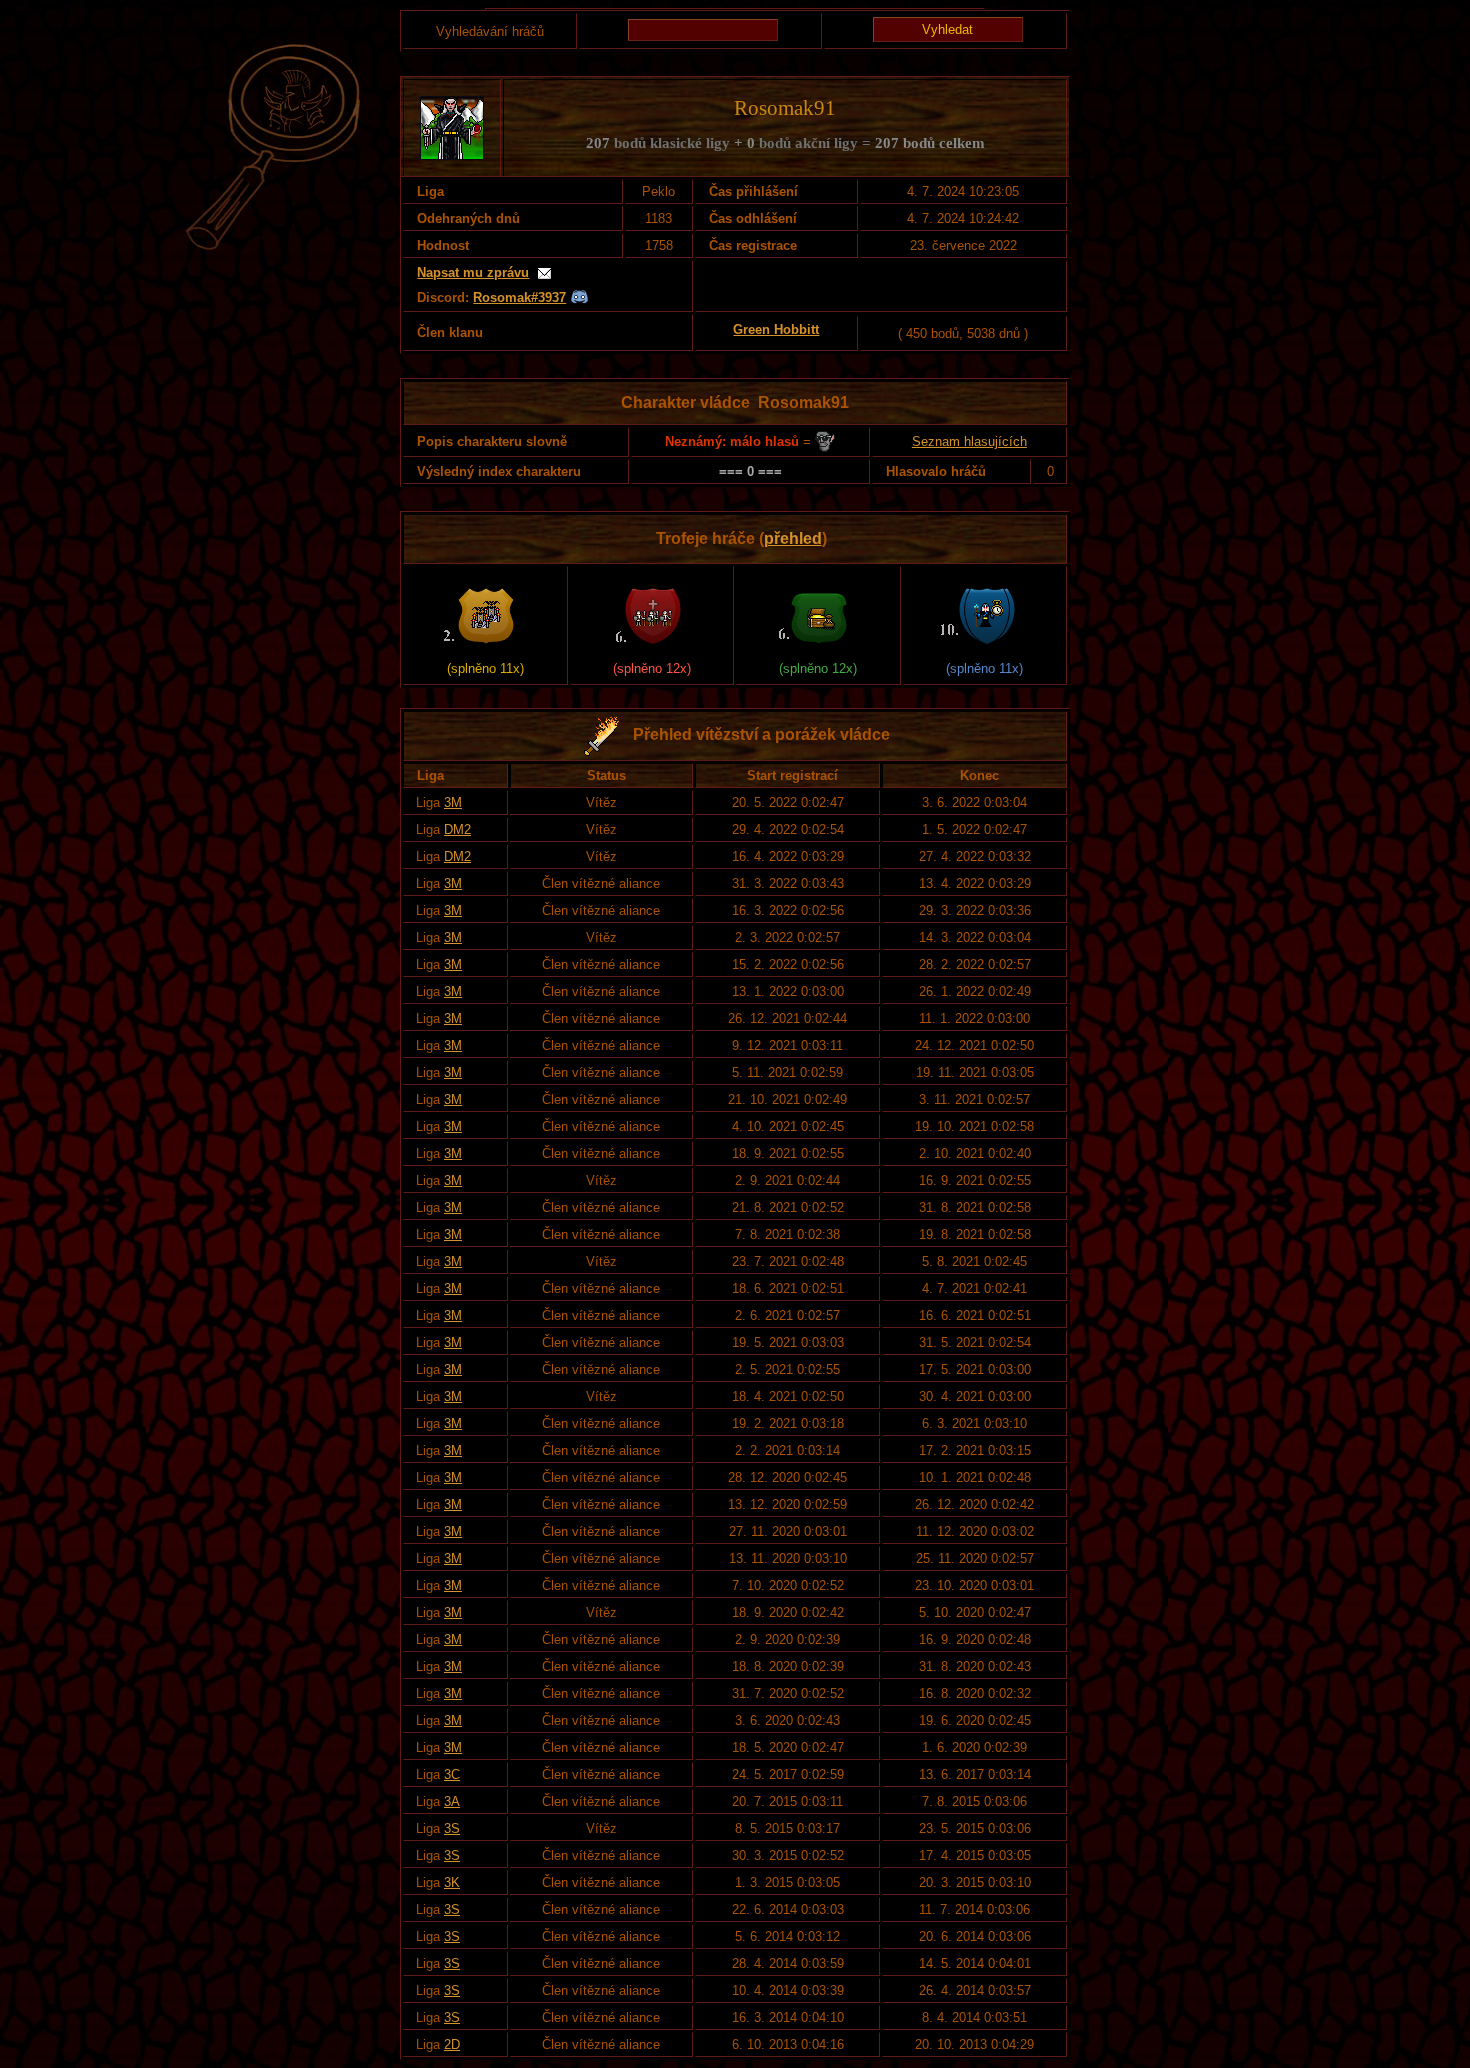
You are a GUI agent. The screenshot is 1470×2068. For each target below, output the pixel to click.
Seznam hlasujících (969, 441)
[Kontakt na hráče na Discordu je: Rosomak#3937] (579, 297)
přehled (793, 538)
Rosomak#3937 (519, 297)
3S (452, 1828)
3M (453, 802)
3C (452, 1774)
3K (452, 1882)
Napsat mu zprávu (473, 272)
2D (452, 2044)
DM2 (457, 829)
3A (452, 1801)
